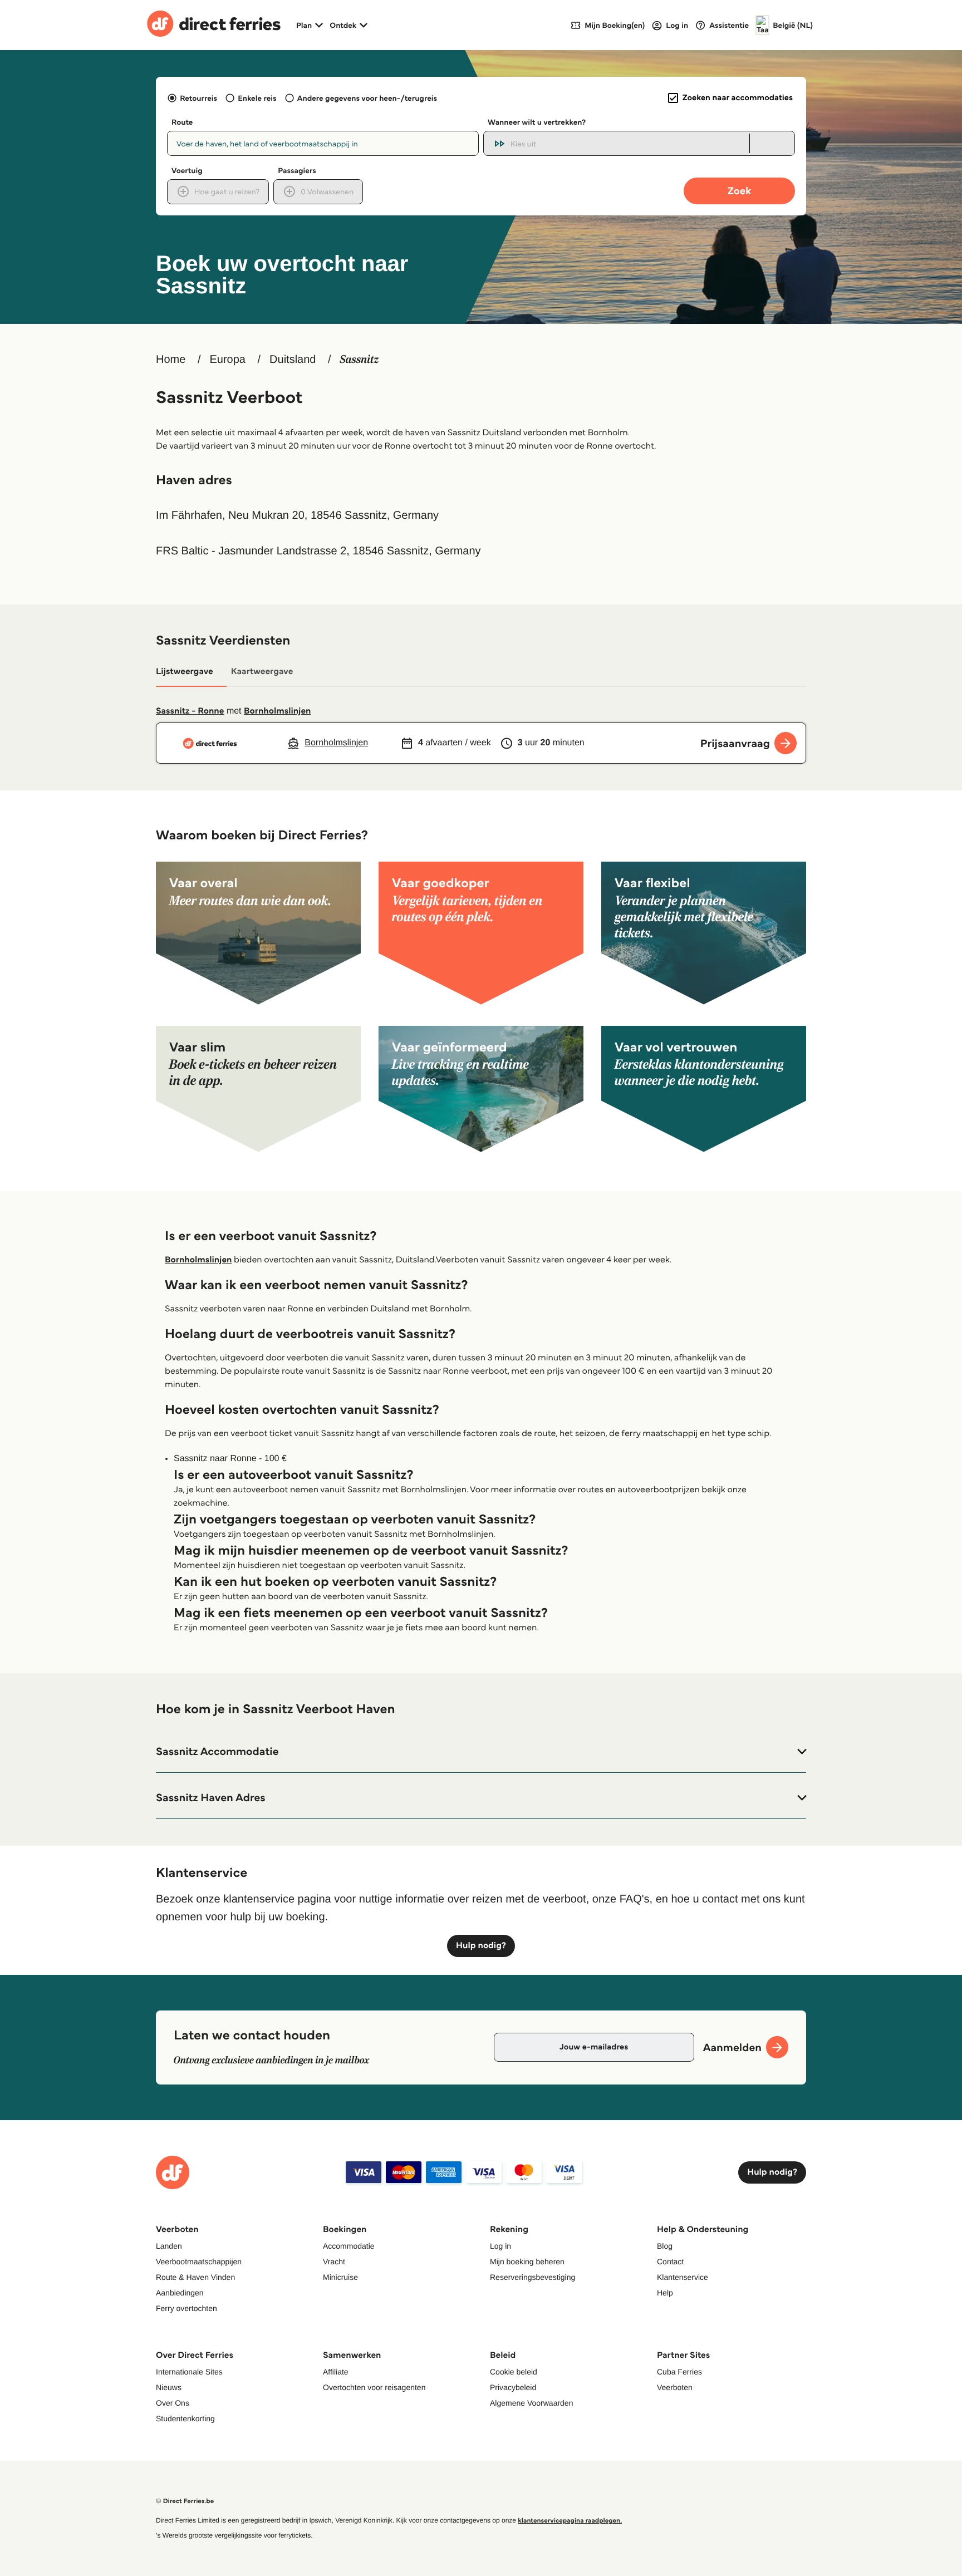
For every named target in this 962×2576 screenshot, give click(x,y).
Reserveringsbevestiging (532, 2277)
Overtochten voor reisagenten (374, 2387)
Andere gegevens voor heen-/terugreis (367, 98)
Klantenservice (683, 2277)
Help (665, 2293)
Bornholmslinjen (277, 711)
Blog (665, 2246)
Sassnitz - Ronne (190, 711)
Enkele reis (257, 98)
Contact (670, 2262)
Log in (500, 2246)
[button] (481, 1752)
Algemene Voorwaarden (531, 2403)
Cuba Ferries (679, 2372)
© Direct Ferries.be (185, 2501)
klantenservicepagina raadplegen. (570, 2521)
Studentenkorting (185, 2418)
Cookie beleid (514, 2372)
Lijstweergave (185, 672)
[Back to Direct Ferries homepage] (214, 25)
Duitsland (293, 360)
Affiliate (336, 2372)
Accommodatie (349, 2246)
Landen (169, 2246)
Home (171, 360)
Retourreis (198, 98)
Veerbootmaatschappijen (199, 2262)
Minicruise (340, 2277)
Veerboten (675, 2387)
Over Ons (173, 2403)
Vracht (334, 2262)
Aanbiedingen (180, 2293)
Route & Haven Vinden (195, 2277)
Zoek (739, 191)
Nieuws (169, 2387)
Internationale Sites (189, 2372)
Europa (227, 360)
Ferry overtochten (186, 2308)
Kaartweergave (262, 672)
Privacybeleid (513, 2387)
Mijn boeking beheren (527, 2262)
